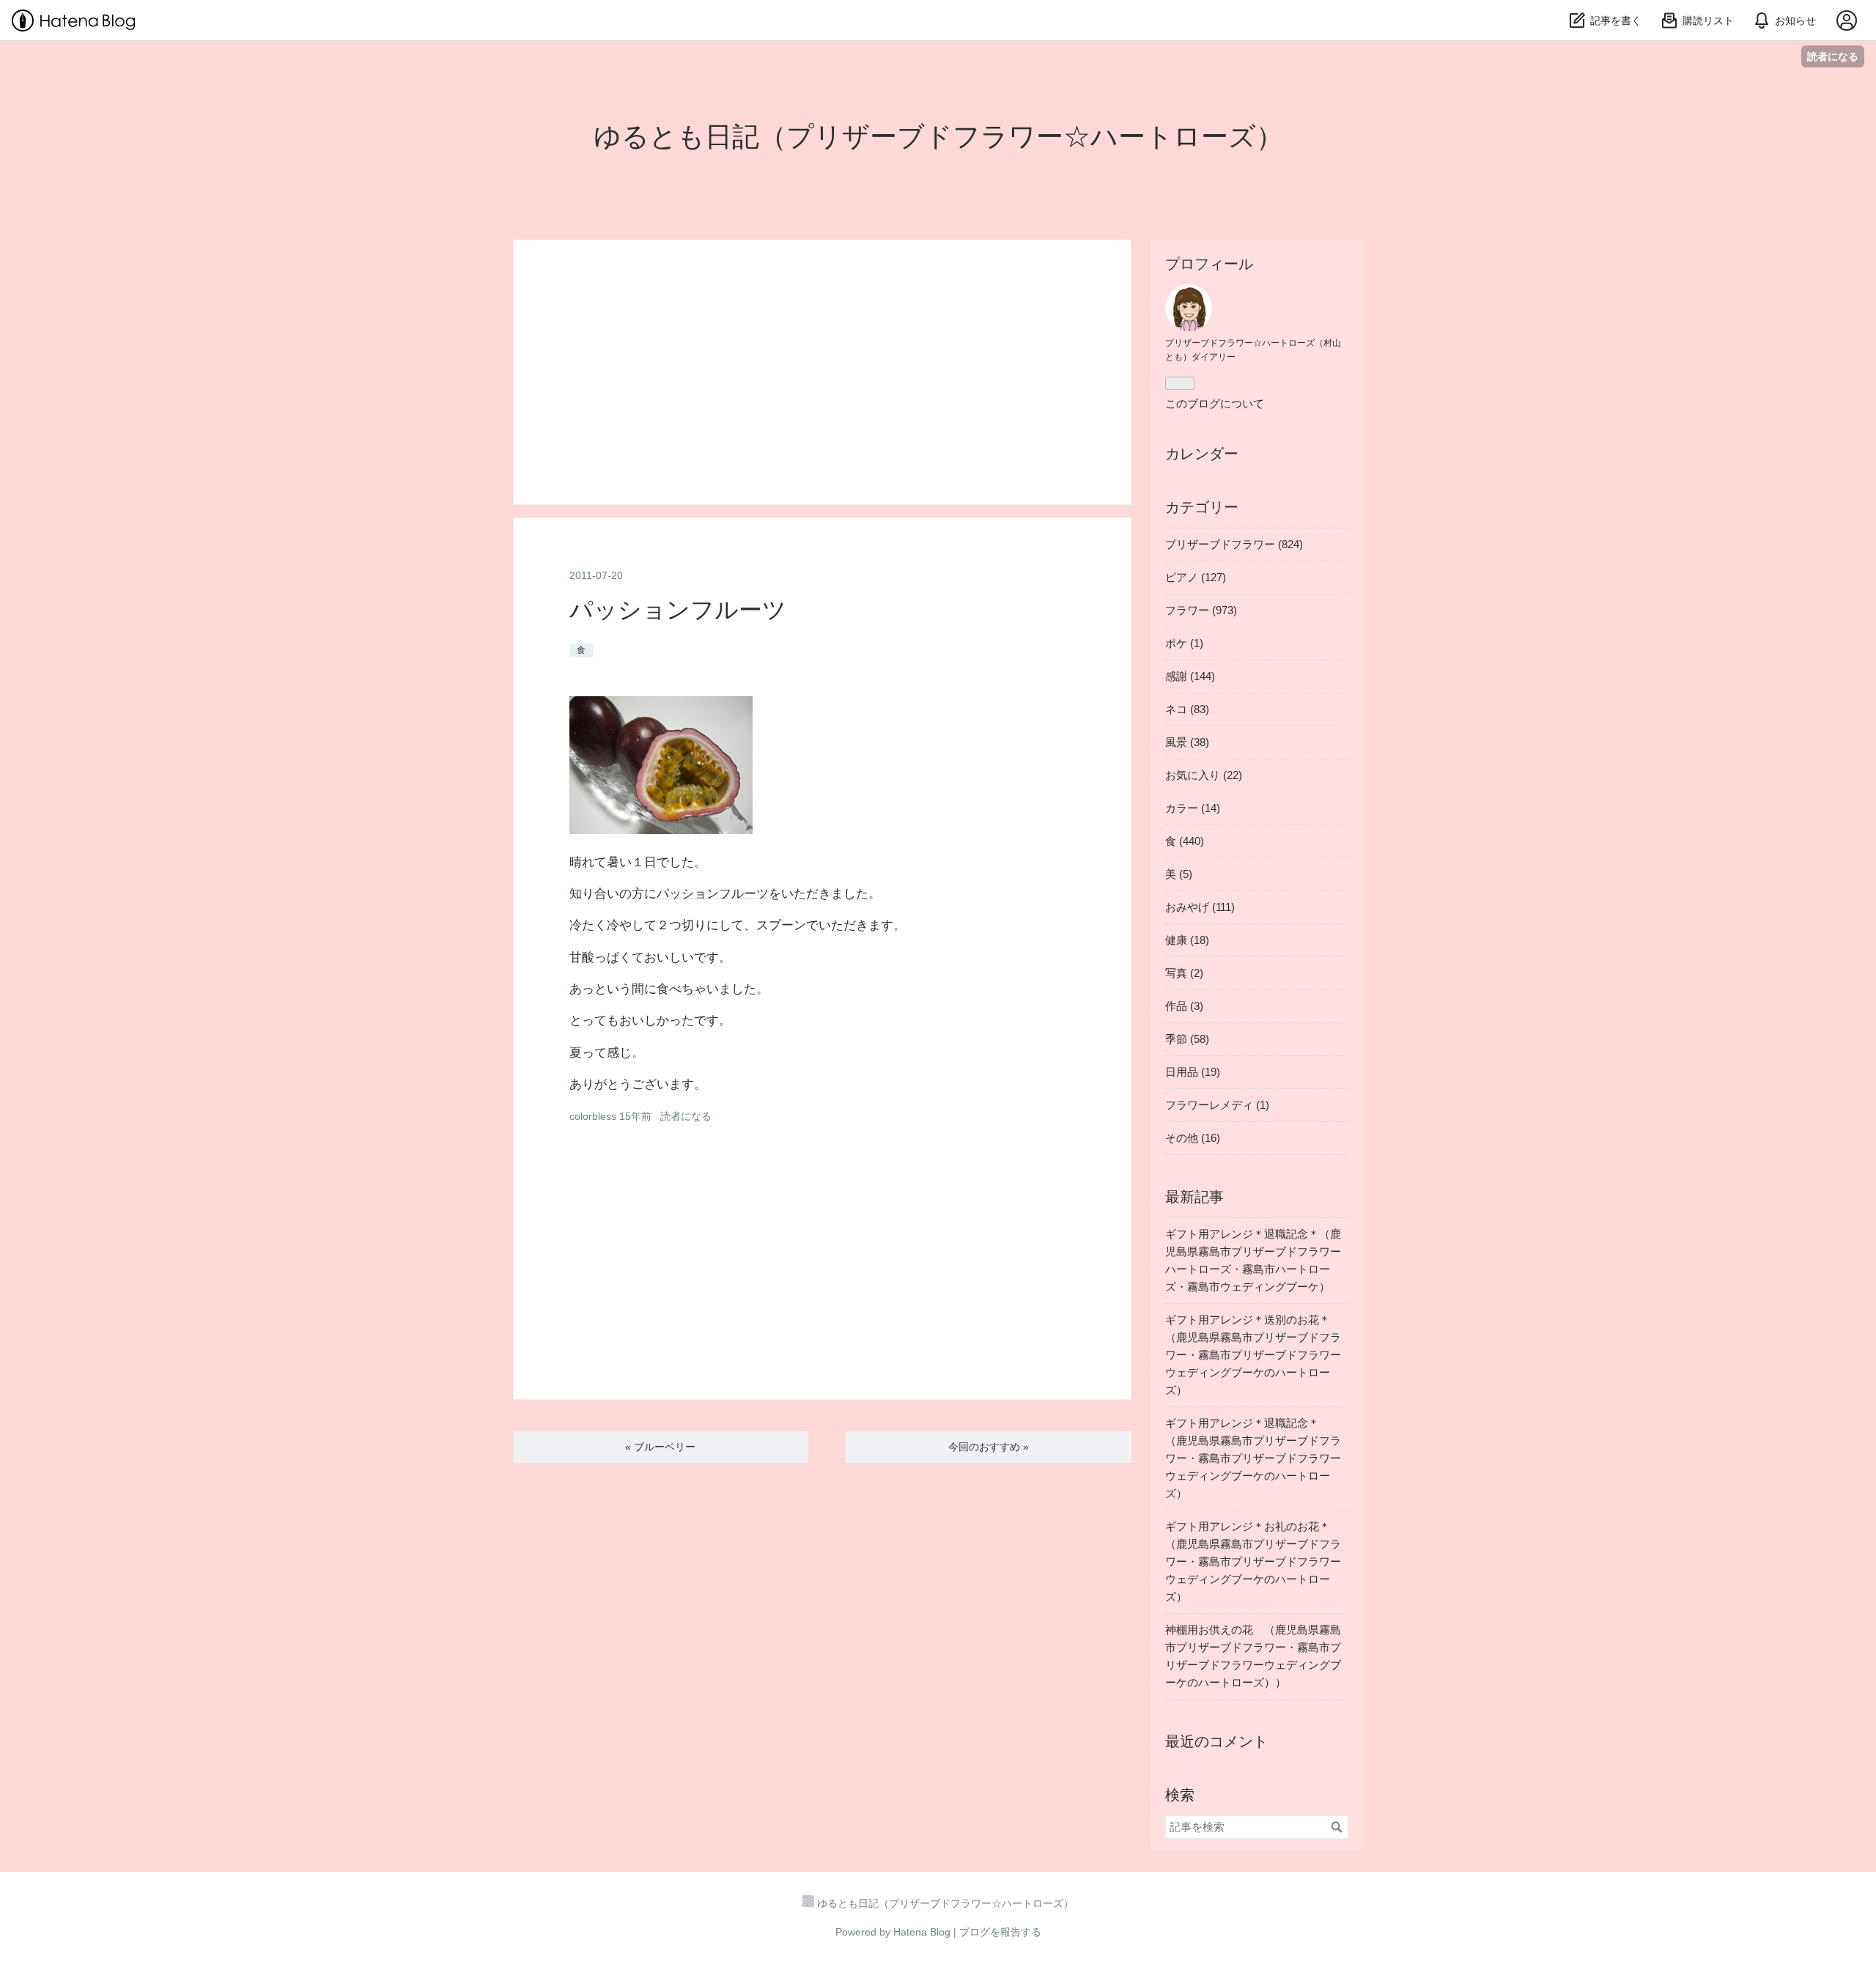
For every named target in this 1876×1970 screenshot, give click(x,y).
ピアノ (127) (1196, 577)
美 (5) (1179, 874)
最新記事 (1194, 1197)
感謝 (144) (1190, 676)
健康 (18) (1187, 940)
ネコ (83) (1187, 709)
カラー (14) (1193, 808)
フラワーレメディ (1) (1217, 1105)
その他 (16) (1193, 1138)
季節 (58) (1187, 1039)
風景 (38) (1187, 742)
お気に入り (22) (1204, 775)
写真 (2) (1184, 973)
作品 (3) (1184, 1006)
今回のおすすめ (989, 1447)
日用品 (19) (1193, 1072)
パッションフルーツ (678, 610)
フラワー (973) (1201, 610)
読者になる (1833, 56)
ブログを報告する (1000, 1932)
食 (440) (1185, 841)
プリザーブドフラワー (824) (1234, 544)
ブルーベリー (660, 1447)
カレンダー (1202, 454)
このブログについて (1215, 403)
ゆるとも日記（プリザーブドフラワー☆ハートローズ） (938, 137)
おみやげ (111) (1200, 907)
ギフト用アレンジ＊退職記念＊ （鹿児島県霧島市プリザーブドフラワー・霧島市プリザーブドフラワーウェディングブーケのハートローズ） (1253, 1458)
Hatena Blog (922, 1932)
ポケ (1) (1184, 643)
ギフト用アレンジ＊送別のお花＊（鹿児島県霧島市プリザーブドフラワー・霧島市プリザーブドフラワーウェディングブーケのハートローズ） (1253, 1355)
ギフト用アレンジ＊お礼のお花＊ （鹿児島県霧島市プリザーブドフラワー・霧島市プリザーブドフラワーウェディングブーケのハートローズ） (1253, 1561)
